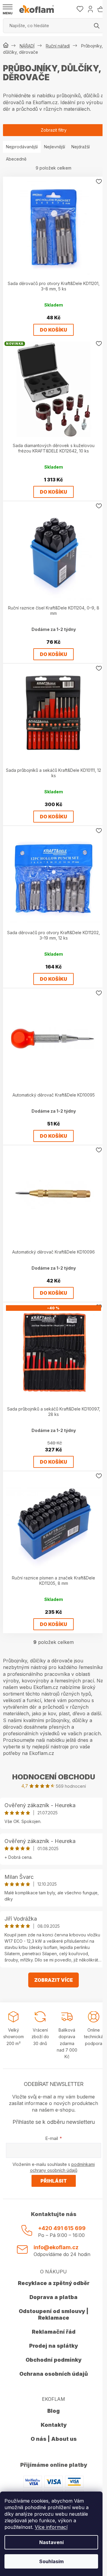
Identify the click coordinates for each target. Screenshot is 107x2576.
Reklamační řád (54, 2332)
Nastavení (51, 2542)
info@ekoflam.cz (56, 2247)
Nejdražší (81, 147)
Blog (53, 2411)
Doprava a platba (53, 2297)
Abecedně (16, 159)
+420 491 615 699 (62, 2228)
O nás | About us (54, 2439)
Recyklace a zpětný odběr (54, 2283)
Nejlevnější (55, 147)
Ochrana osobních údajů (54, 2374)
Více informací (51, 2527)
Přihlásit (54, 2181)
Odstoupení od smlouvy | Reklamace (54, 2314)
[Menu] (8, 10)
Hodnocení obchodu (54, 1777)
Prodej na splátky (53, 2346)
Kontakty (54, 2425)
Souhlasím (51, 2561)
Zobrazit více (53, 1980)
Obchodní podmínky (53, 2360)
